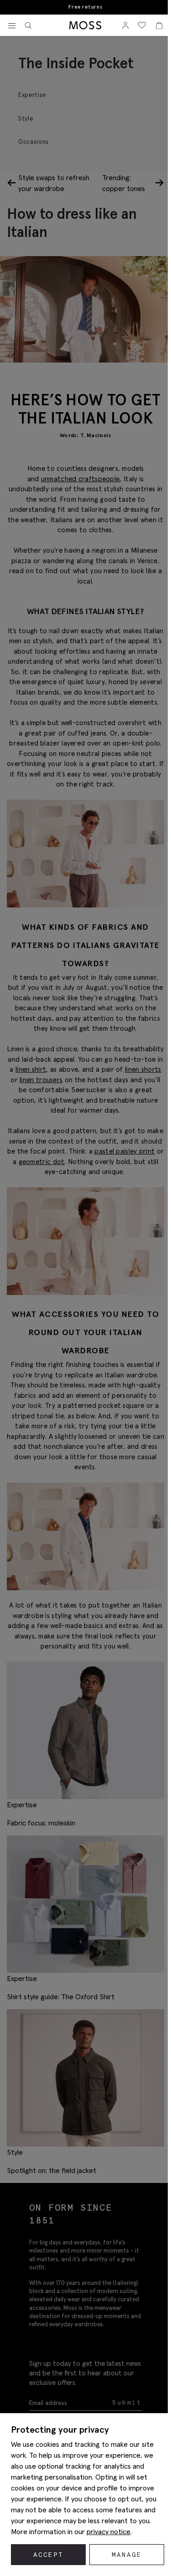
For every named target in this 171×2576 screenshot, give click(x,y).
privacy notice (109, 2531)
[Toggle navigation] (12, 26)
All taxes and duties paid (84, 7)
